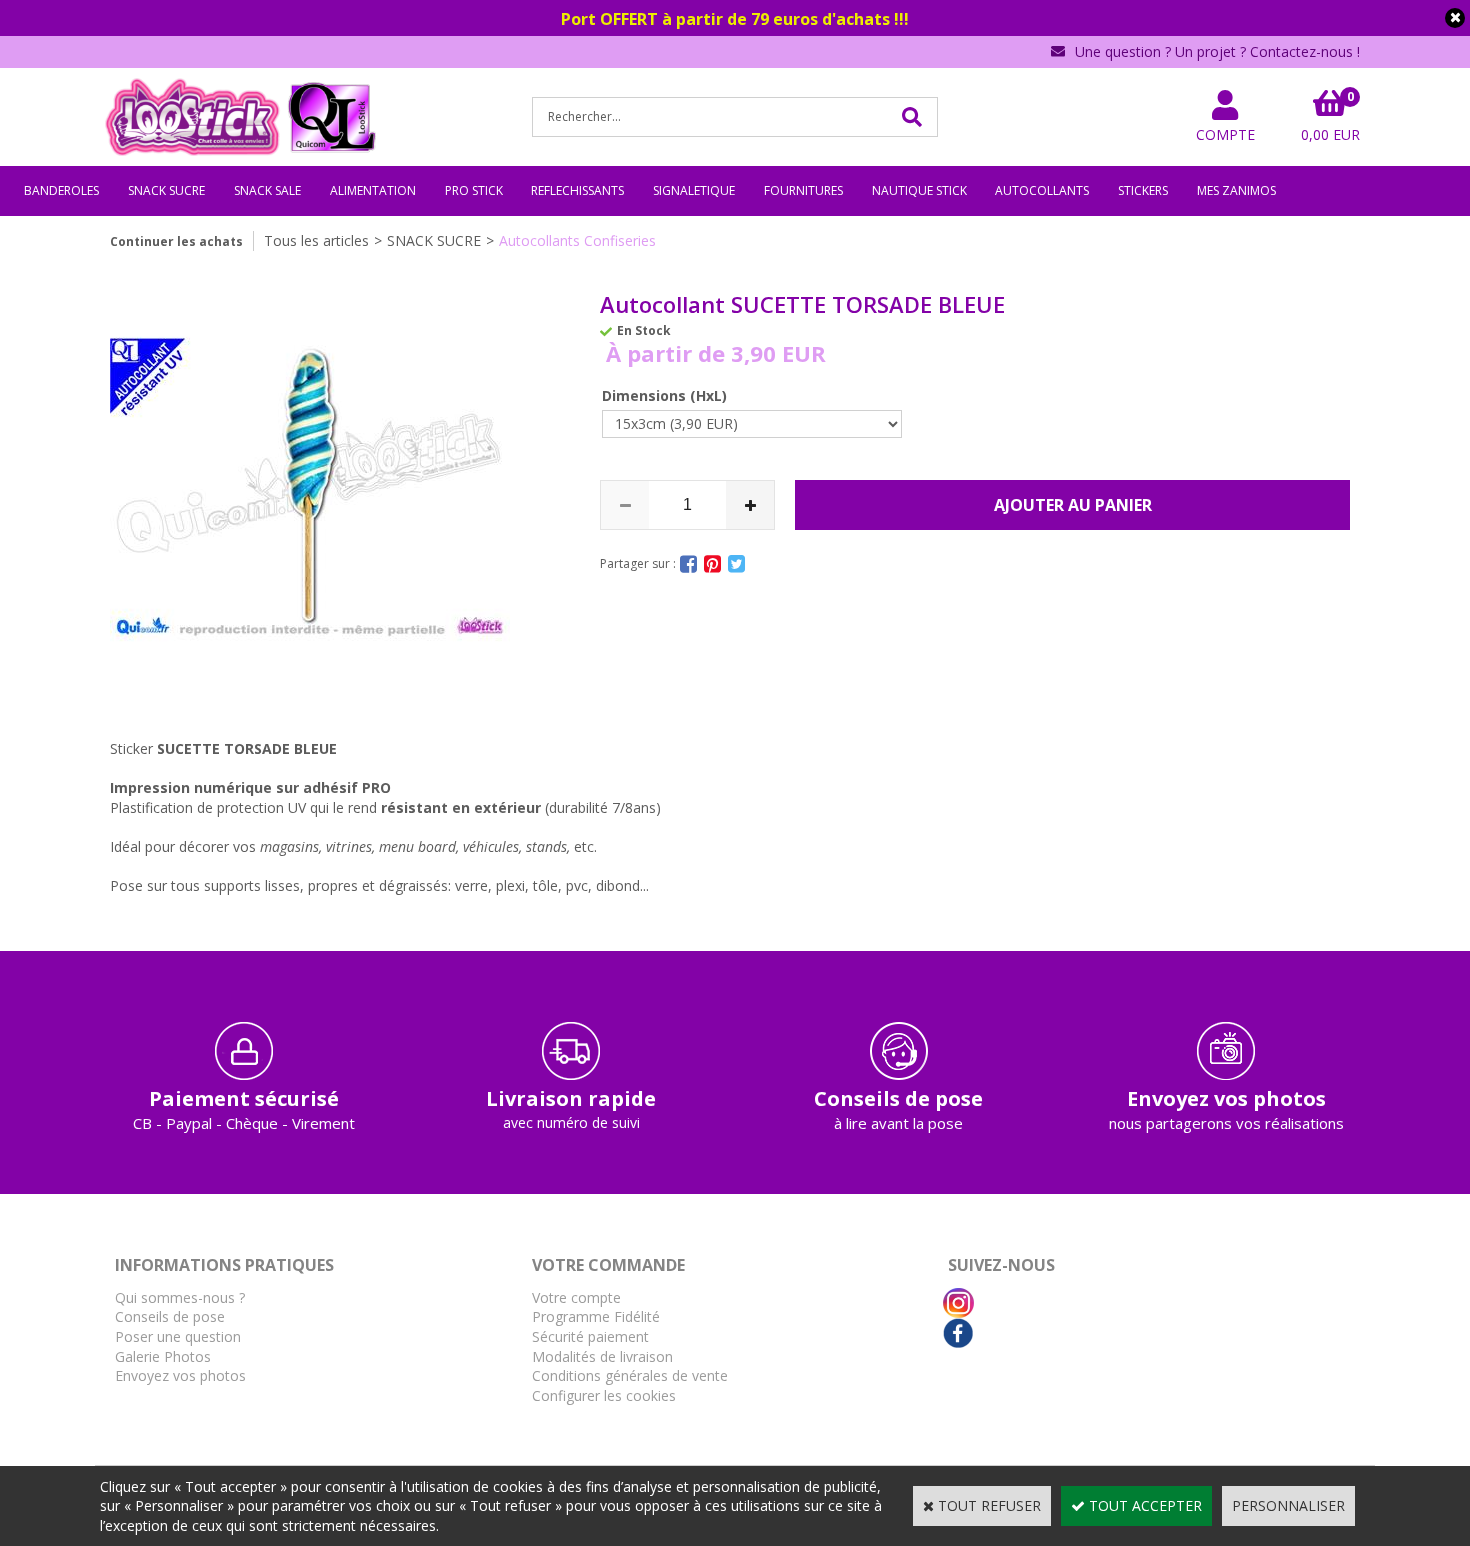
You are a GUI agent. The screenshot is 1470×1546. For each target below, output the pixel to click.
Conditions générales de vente (630, 1375)
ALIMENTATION (373, 190)
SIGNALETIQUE (694, 190)
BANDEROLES (61, 190)
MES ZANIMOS (1236, 190)
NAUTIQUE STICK (919, 190)
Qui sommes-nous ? (180, 1297)
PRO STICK (474, 190)
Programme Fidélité (596, 1316)
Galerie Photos (163, 1356)
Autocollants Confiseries (577, 240)
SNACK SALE (267, 190)
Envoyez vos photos (180, 1375)
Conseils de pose (170, 1316)
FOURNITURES (803, 190)
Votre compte (576, 1297)
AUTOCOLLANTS (1042, 190)
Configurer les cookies (604, 1395)
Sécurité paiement (590, 1336)
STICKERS (1143, 190)
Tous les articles (316, 240)
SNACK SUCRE (166, 190)
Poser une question (178, 1336)
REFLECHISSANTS (577, 190)
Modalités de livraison (602, 1356)
